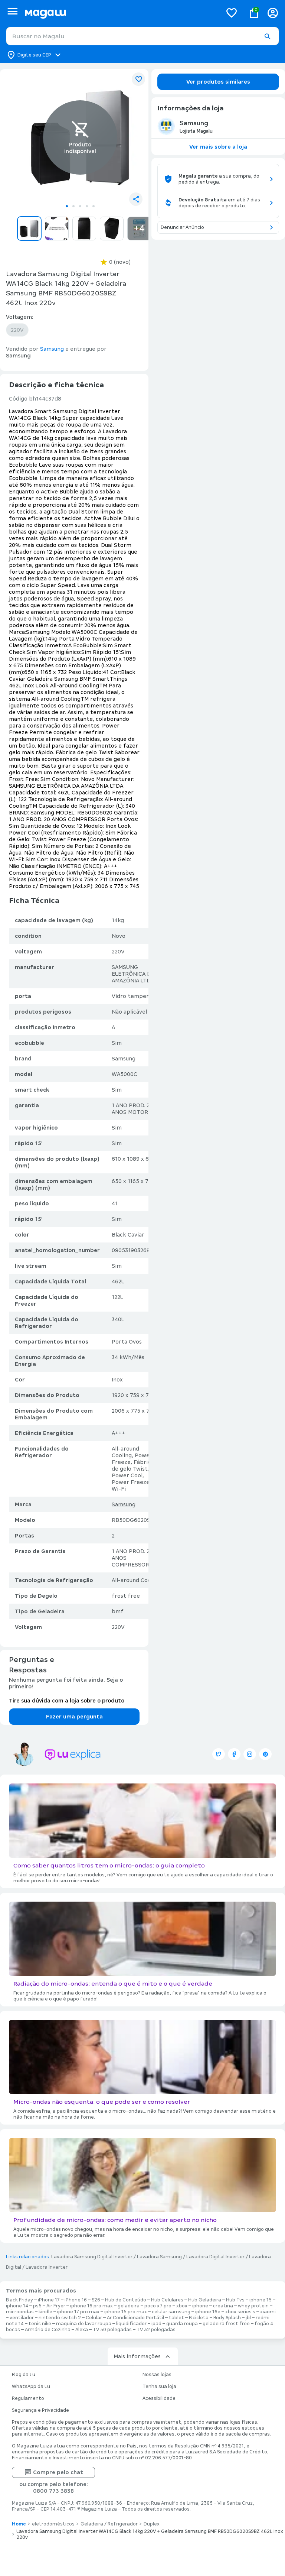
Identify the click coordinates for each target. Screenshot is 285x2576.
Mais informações (137, 2356)
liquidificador (131, 2324)
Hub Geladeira (205, 2300)
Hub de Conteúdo (126, 2300)
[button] (267, 36)
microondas (20, 2312)
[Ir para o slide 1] (67, 206)
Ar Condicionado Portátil (135, 2318)
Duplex (152, 2524)
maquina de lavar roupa (84, 2324)
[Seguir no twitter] (219, 1754)
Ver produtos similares (218, 82)
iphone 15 (261, 2300)
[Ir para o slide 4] (87, 206)
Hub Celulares (167, 2300)
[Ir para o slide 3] (80, 206)
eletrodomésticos (53, 2524)
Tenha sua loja (159, 2387)
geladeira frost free (226, 2324)
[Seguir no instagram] (250, 1754)
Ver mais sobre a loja (218, 147)
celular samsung (171, 2312)
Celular (94, 2318)
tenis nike (40, 2324)
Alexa (82, 2330)
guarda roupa (182, 2324)
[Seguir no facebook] (234, 1754)
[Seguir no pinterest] (265, 1754)
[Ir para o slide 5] (94, 206)
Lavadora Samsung (159, 2257)
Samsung (124, 1504)
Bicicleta (199, 2318)
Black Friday (19, 2300)
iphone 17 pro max (78, 2312)
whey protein (253, 2306)
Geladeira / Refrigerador (109, 2524)
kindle (45, 2312)
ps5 (37, 2306)
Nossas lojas (157, 2375)
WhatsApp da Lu (31, 2387)
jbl (248, 2318)
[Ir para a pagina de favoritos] (232, 13)
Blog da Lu (24, 2375)
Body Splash (227, 2318)
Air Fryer (56, 2306)
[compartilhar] (136, 199)
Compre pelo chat (58, 2472)
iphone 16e (208, 2312)
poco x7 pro (158, 2306)
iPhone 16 (76, 2300)
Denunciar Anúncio (182, 227)
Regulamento (28, 2398)
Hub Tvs (235, 2300)
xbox (182, 2306)
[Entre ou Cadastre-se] (273, 13)
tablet (176, 2318)
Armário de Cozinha (48, 2330)
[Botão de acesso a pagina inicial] (120, 13)
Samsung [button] (52, 349)
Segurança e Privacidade (40, 2410)
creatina (223, 2306)
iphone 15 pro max (126, 2312)
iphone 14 (17, 2306)
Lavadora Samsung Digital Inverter (92, 2257)
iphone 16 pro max (91, 2306)
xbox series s (240, 2312)
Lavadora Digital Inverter (215, 2257)
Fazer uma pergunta (74, 1717)
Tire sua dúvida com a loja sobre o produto (67, 1701)
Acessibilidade (159, 2398)
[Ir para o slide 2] (73, 206)
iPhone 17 (49, 2300)
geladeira (129, 2306)
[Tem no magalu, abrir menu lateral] (12, 11)
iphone (200, 2306)
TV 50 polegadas (112, 2330)
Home (19, 2524)
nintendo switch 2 (60, 2318)
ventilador (22, 2318)
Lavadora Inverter (47, 2267)
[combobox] (142, 36)
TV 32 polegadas (156, 2330)
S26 (96, 2300)
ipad (156, 2324)
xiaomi (268, 2312)
